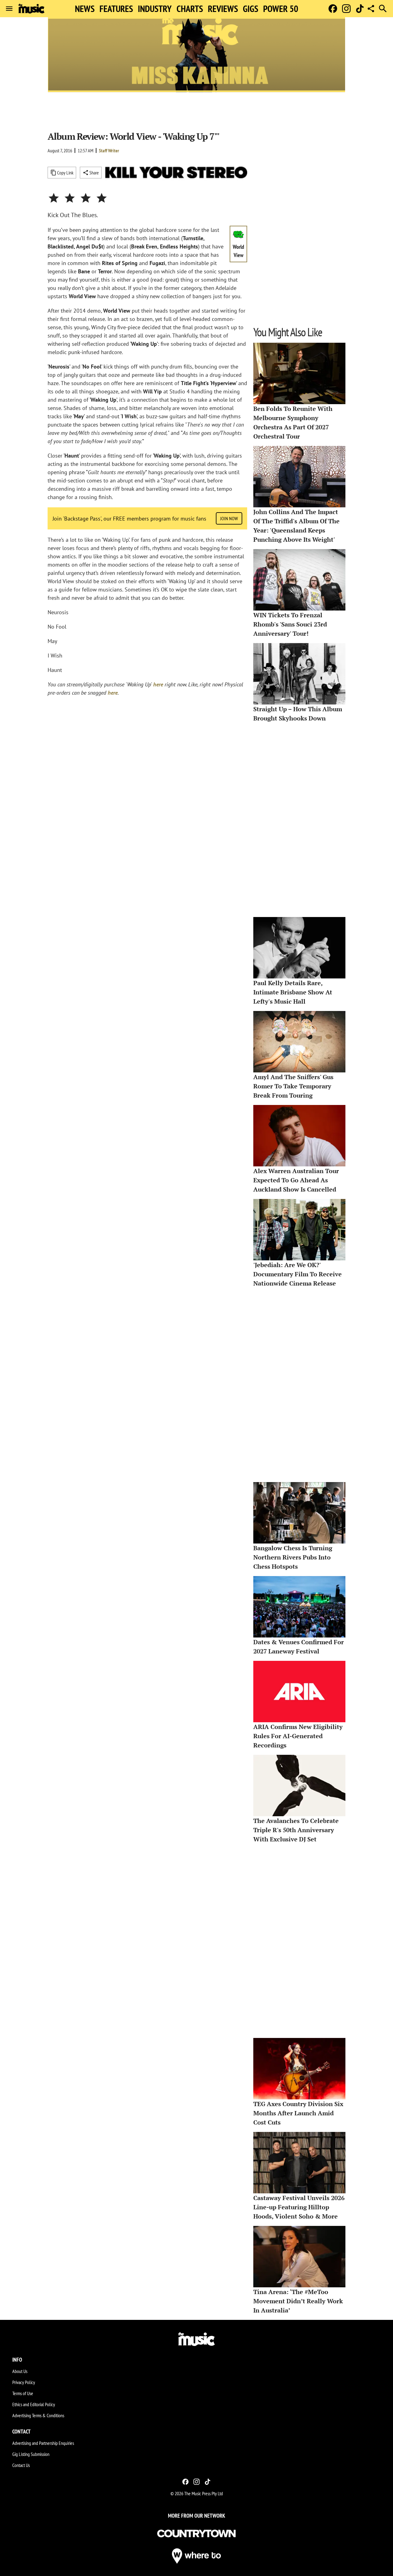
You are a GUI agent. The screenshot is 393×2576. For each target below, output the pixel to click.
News (85, 9)
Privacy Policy (24, 2382)
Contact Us (21, 2465)
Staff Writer (109, 150)
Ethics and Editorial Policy (34, 2404)
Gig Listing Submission (31, 2454)
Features (116, 9)
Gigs (251, 9)
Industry (155, 9)
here (158, 684)
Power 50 (281, 9)
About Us (20, 2371)
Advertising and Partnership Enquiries (43, 2443)
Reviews (223, 9)
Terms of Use (23, 2393)
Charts (190, 9)
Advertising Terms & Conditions (38, 2415)
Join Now (229, 518)
